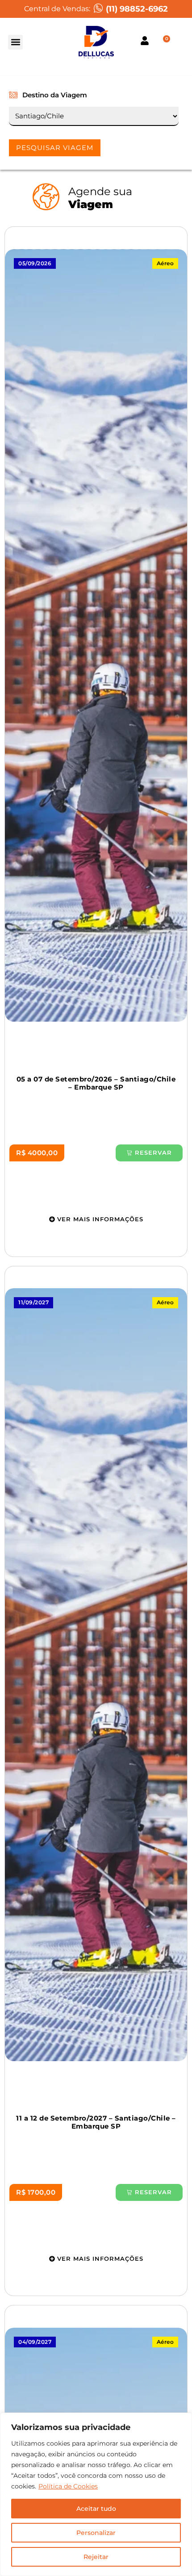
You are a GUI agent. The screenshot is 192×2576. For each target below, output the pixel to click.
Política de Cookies (68, 2486)
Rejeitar (96, 2557)
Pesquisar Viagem (55, 148)
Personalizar (96, 2533)
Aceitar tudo (96, 2509)
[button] (15, 42)
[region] (96, 2494)
